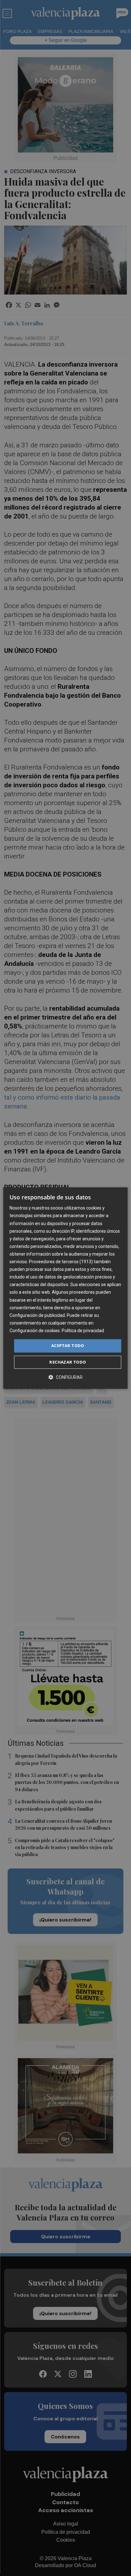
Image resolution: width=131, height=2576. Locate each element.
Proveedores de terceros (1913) (61, 1262)
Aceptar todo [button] (68, 1346)
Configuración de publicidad (37, 1315)
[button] (65, 1377)
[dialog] (65, 1288)
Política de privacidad (83, 1331)
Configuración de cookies (35, 1331)
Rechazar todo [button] (68, 1362)
